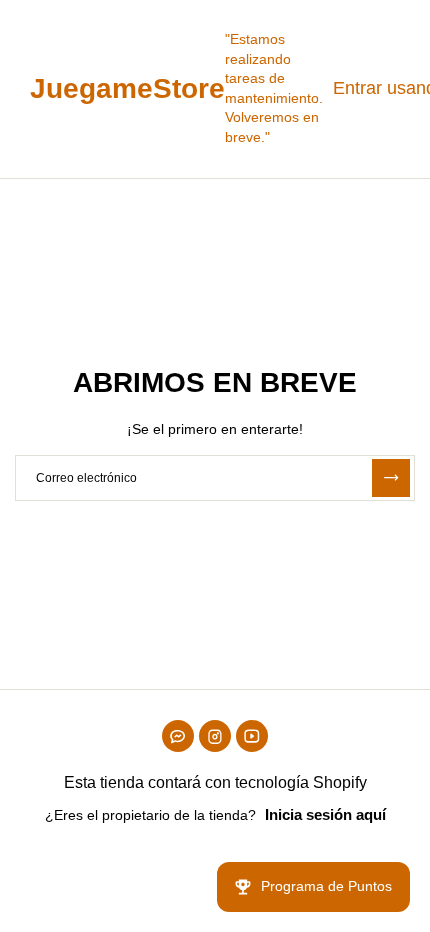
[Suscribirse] (391, 478)
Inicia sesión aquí (325, 814)
